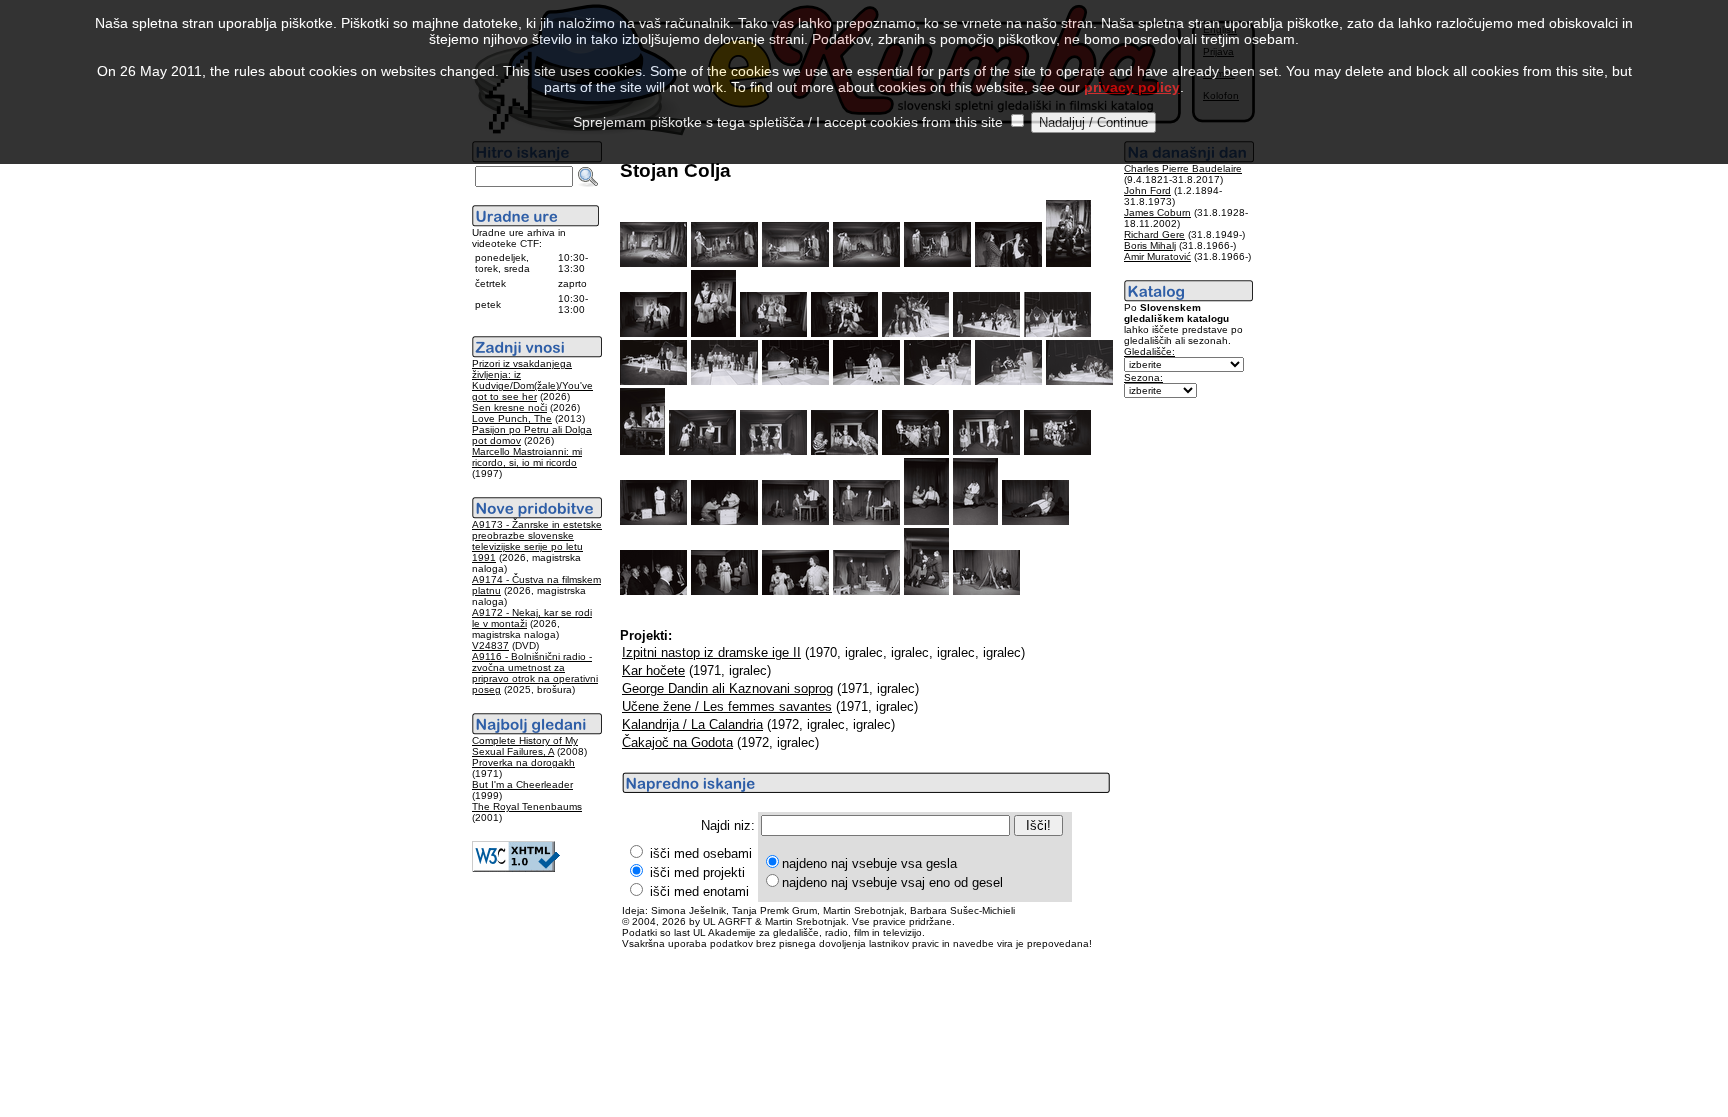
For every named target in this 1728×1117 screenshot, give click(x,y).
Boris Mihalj (1150, 245)
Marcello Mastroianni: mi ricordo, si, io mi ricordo (527, 457)
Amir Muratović (1157, 256)
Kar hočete (653, 670)
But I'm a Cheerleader (522, 784)
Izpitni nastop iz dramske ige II (711, 652)
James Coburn (1157, 212)
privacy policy (1132, 87)
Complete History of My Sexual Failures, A (525, 746)
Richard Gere (1154, 234)
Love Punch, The (512, 418)
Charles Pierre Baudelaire (1183, 168)
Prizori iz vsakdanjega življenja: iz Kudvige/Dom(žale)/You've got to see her (532, 380)
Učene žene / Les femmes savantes (727, 706)
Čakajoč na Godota (677, 742)
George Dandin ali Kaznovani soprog (727, 688)
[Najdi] (588, 177)
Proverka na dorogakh (523, 762)
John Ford (1147, 190)
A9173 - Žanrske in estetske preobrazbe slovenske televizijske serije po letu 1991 (537, 541)
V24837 (490, 645)
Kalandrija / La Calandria (692, 724)
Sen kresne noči (509, 407)
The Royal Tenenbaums (527, 806)
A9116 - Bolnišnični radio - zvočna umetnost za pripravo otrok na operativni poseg (535, 673)
